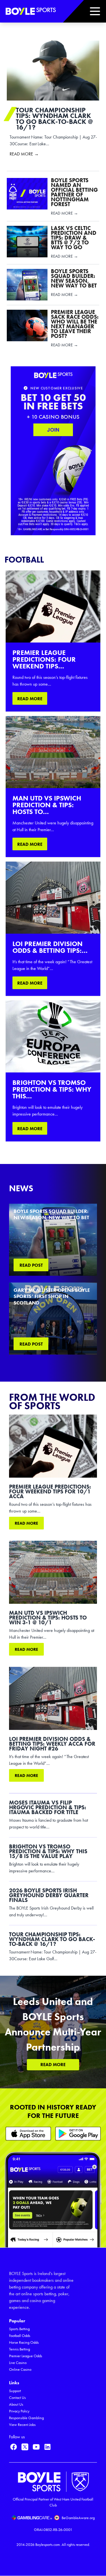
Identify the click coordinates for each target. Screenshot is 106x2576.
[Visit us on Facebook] (14, 2447)
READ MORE (30, 699)
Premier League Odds (26, 2356)
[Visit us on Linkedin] (47, 2447)
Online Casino (20, 2369)
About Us (16, 2404)
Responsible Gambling (26, 2418)
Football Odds (20, 2336)
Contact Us (17, 2398)
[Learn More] (28, 2134)
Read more (26, 1523)
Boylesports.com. (48, 2545)
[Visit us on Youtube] (36, 2447)
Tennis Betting (20, 2349)
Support (15, 2391)
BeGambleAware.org (78, 2518)
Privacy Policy (19, 2411)
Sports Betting (19, 2329)
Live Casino (18, 2363)
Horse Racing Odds (24, 2342)
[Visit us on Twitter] (25, 2447)
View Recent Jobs (22, 2425)
